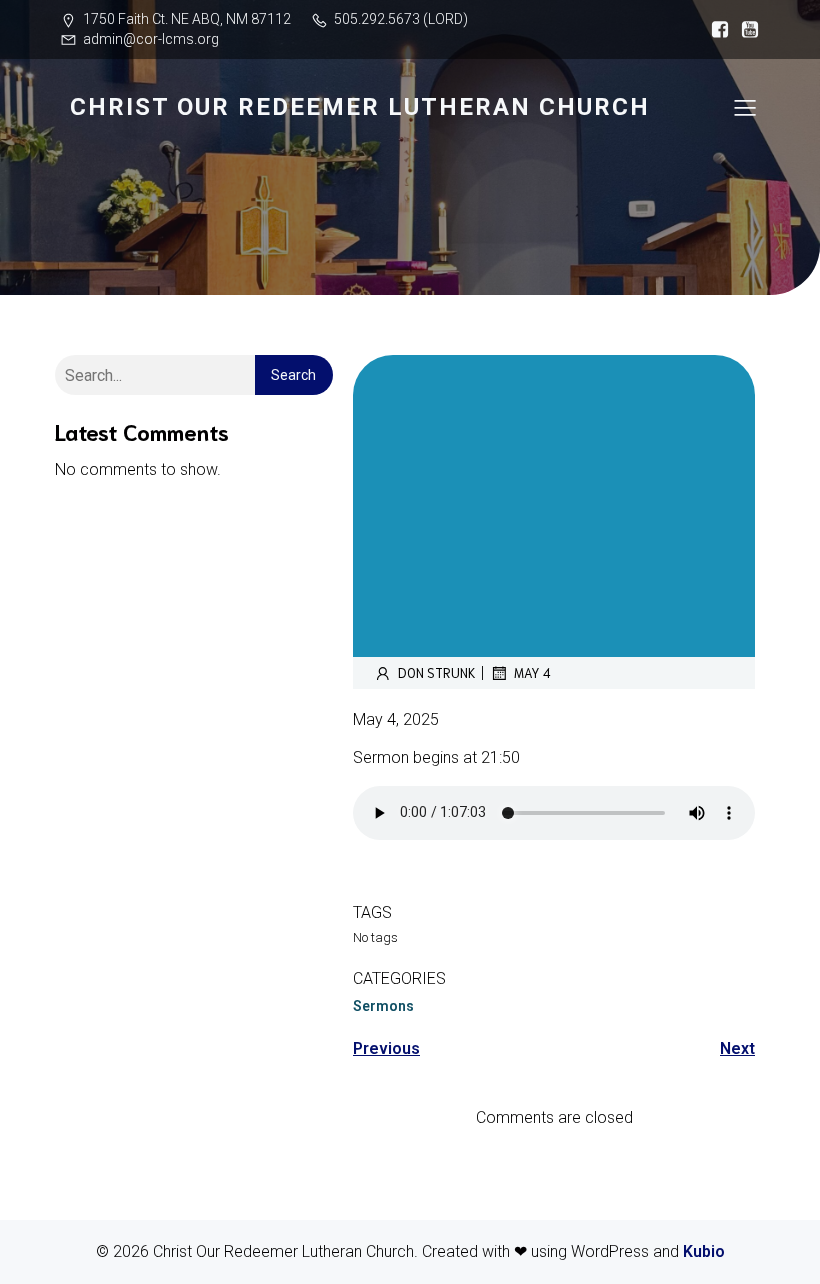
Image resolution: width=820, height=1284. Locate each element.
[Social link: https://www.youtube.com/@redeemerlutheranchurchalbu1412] (745, 30)
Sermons (383, 1006)
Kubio (704, 1251)
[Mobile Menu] (745, 107)
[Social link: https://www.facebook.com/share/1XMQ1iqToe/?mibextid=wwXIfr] (715, 30)
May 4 (532, 672)
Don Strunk (437, 672)
